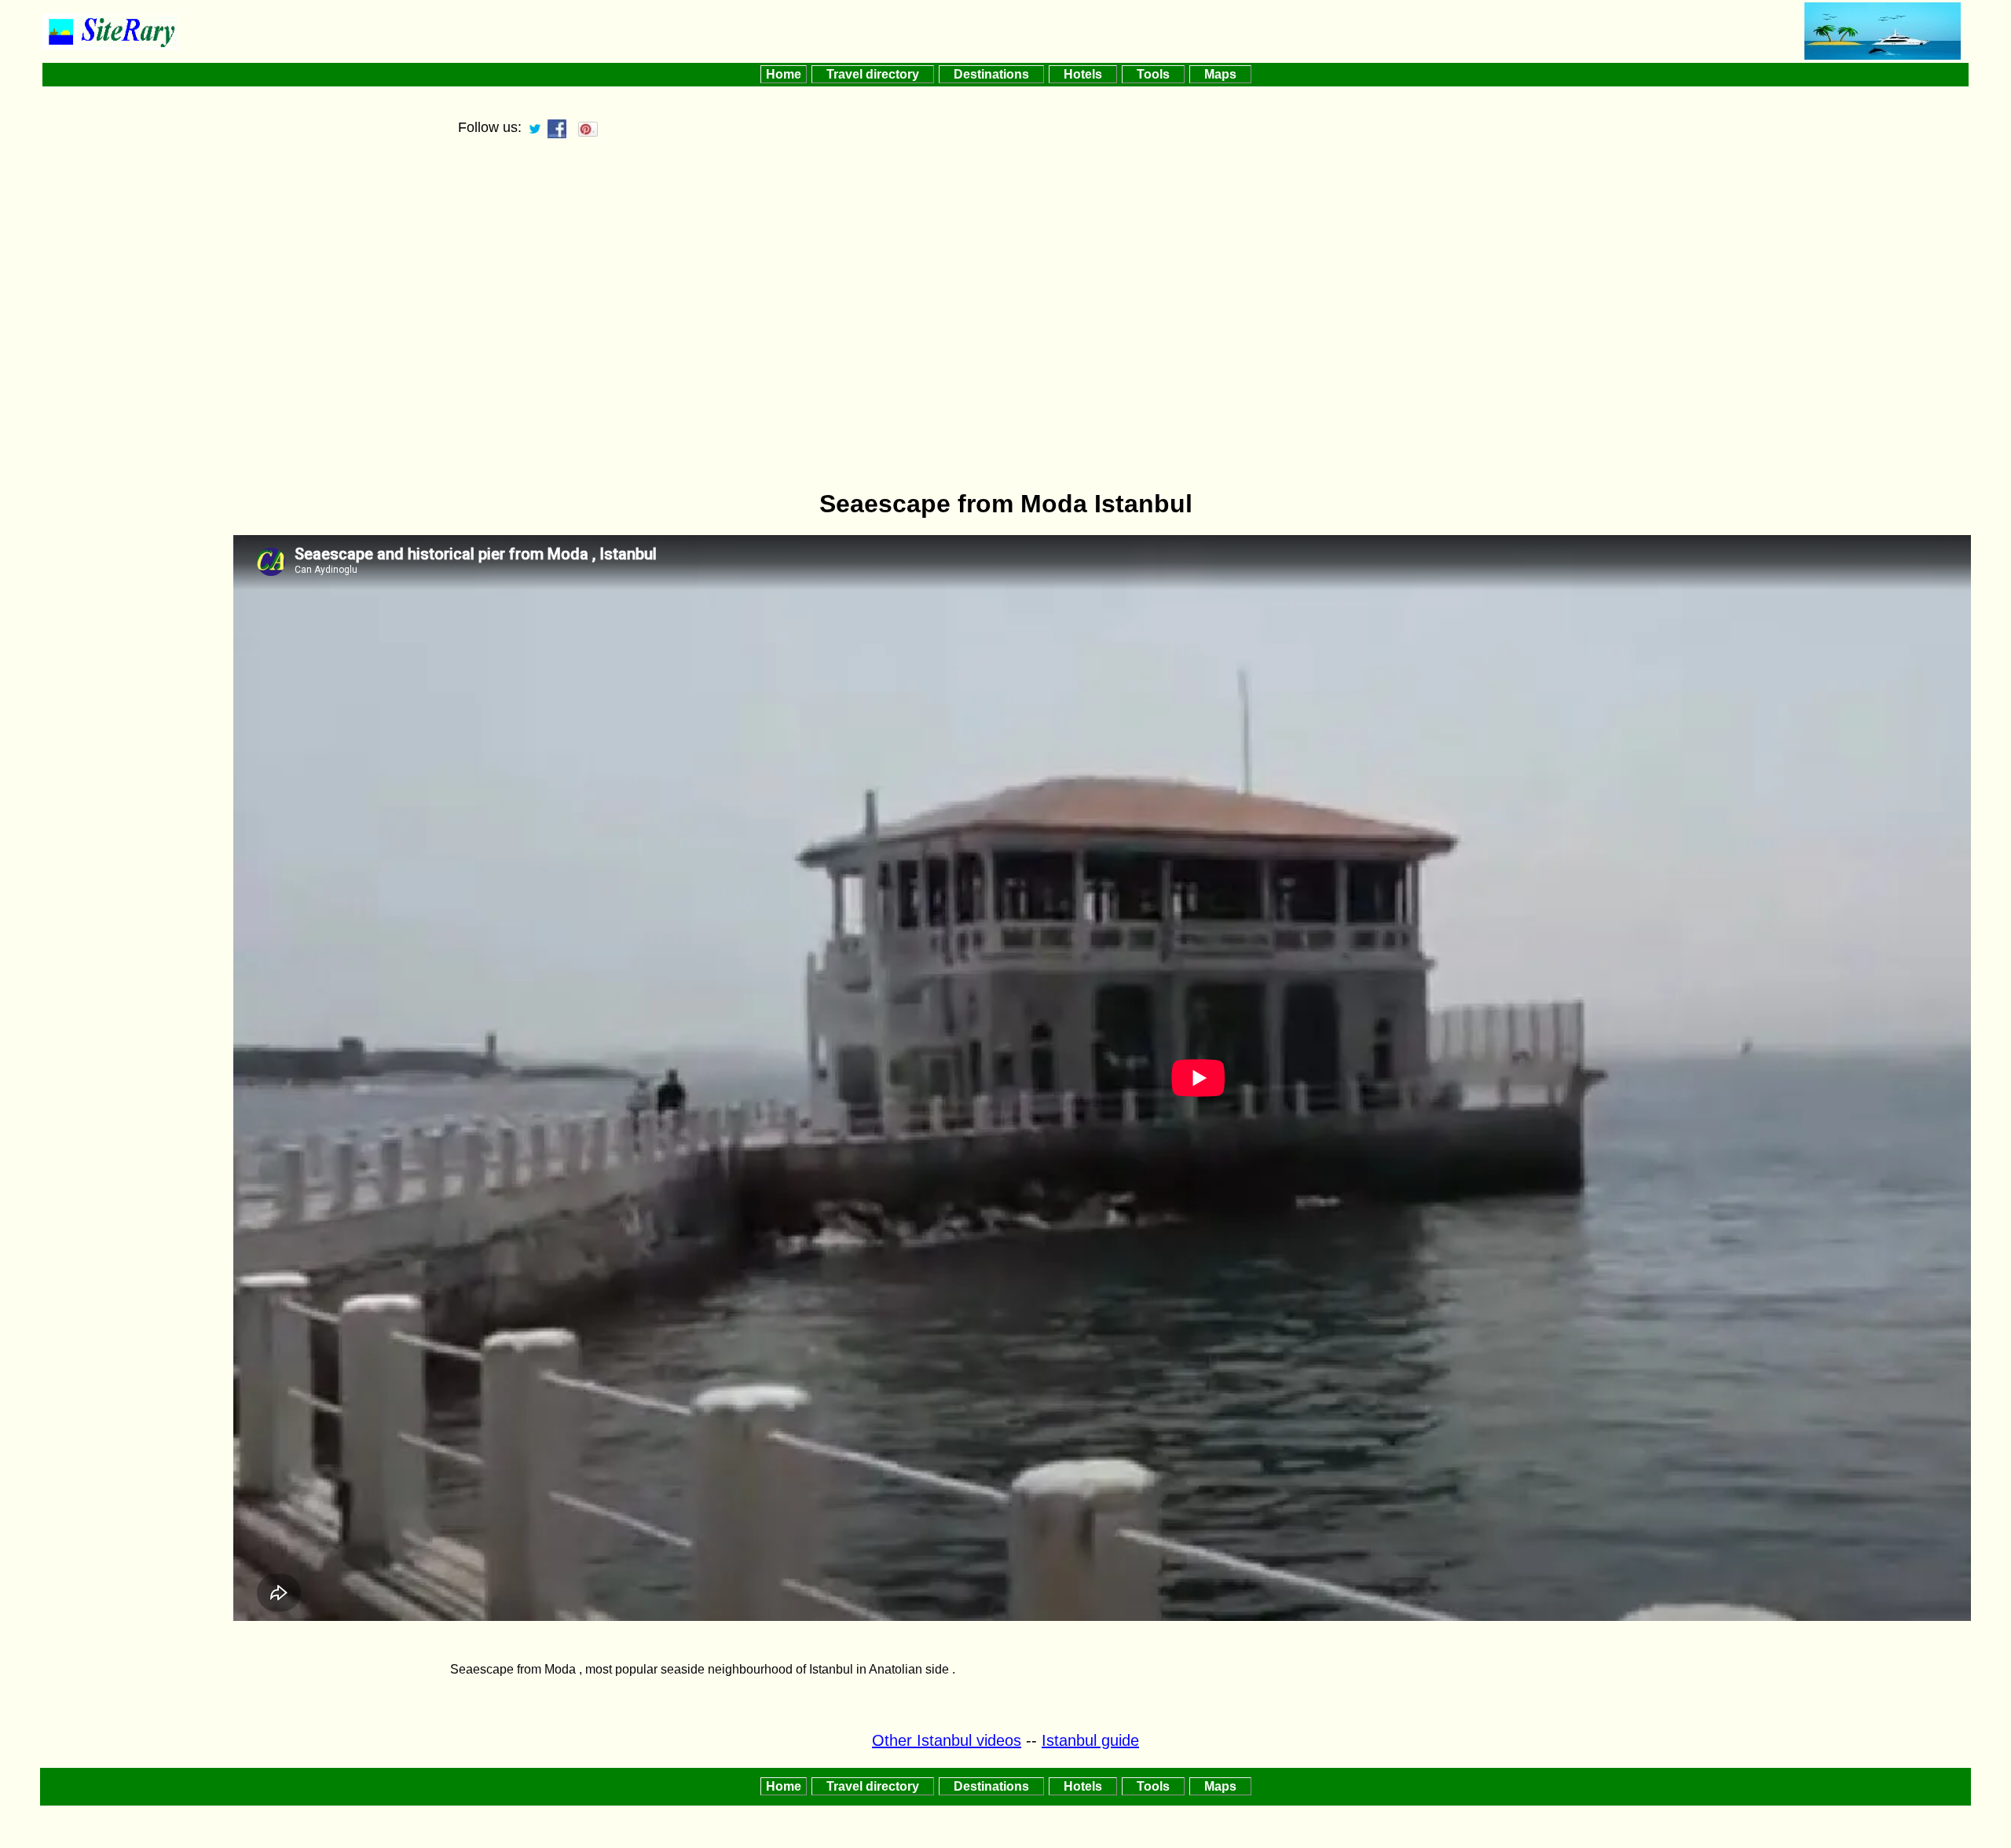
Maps (1220, 74)
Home (784, 74)
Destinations (991, 74)
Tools (1153, 74)
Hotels (1083, 74)
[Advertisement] (1005, 362)
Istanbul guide (1090, 1740)
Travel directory (873, 74)
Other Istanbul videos (947, 1740)
